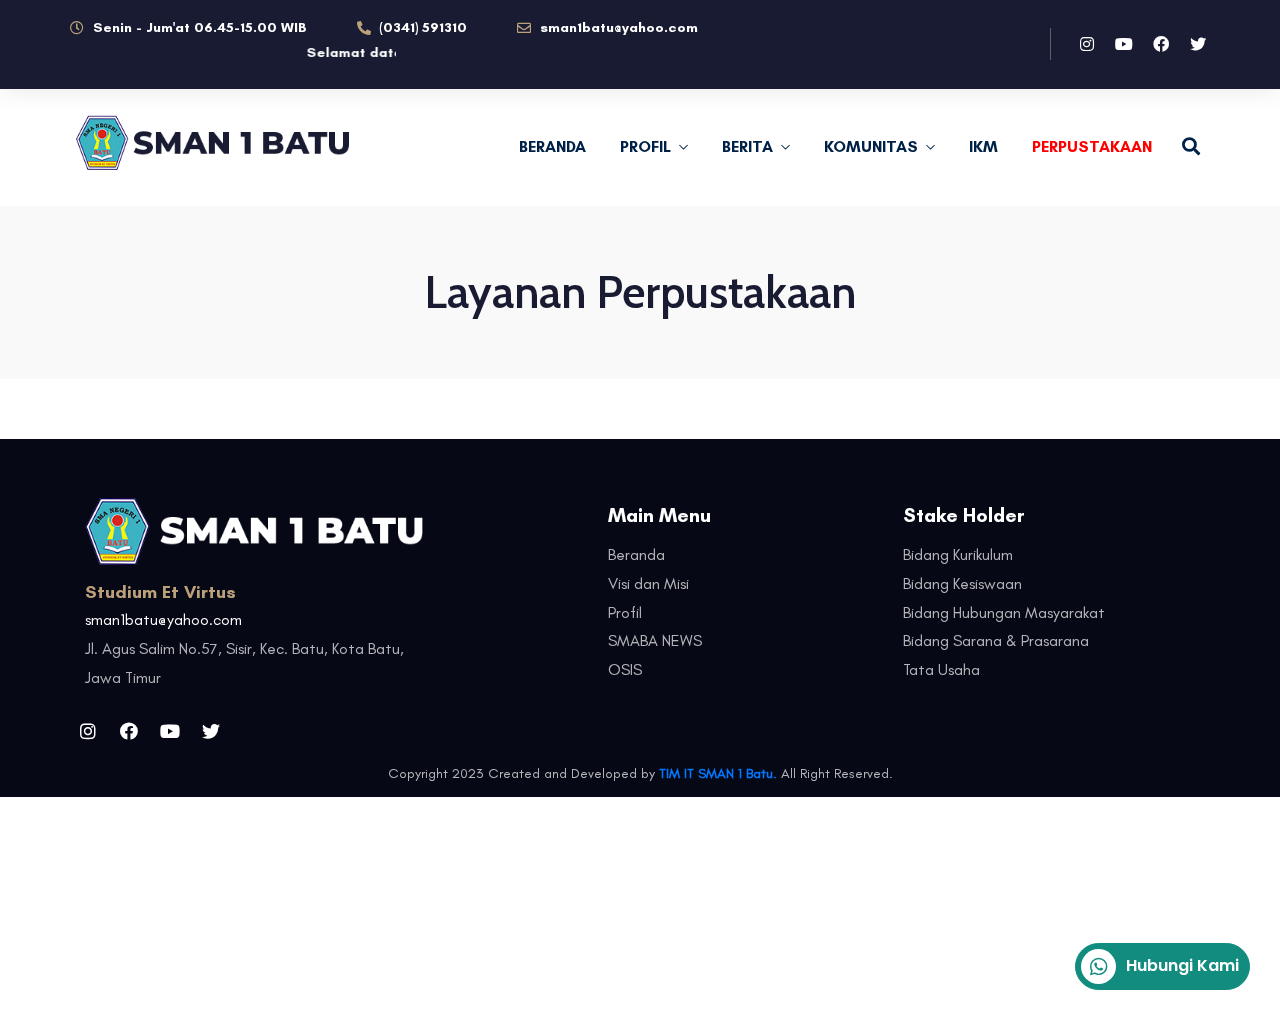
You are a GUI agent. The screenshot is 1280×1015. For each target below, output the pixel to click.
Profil (625, 612)
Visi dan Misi (648, 583)
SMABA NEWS (655, 640)
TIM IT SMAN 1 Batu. (718, 773)
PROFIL (645, 146)
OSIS (625, 669)
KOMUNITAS (871, 146)
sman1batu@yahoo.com (163, 619)
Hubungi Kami (1182, 965)
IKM (983, 146)
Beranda (552, 146)
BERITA (747, 146)
